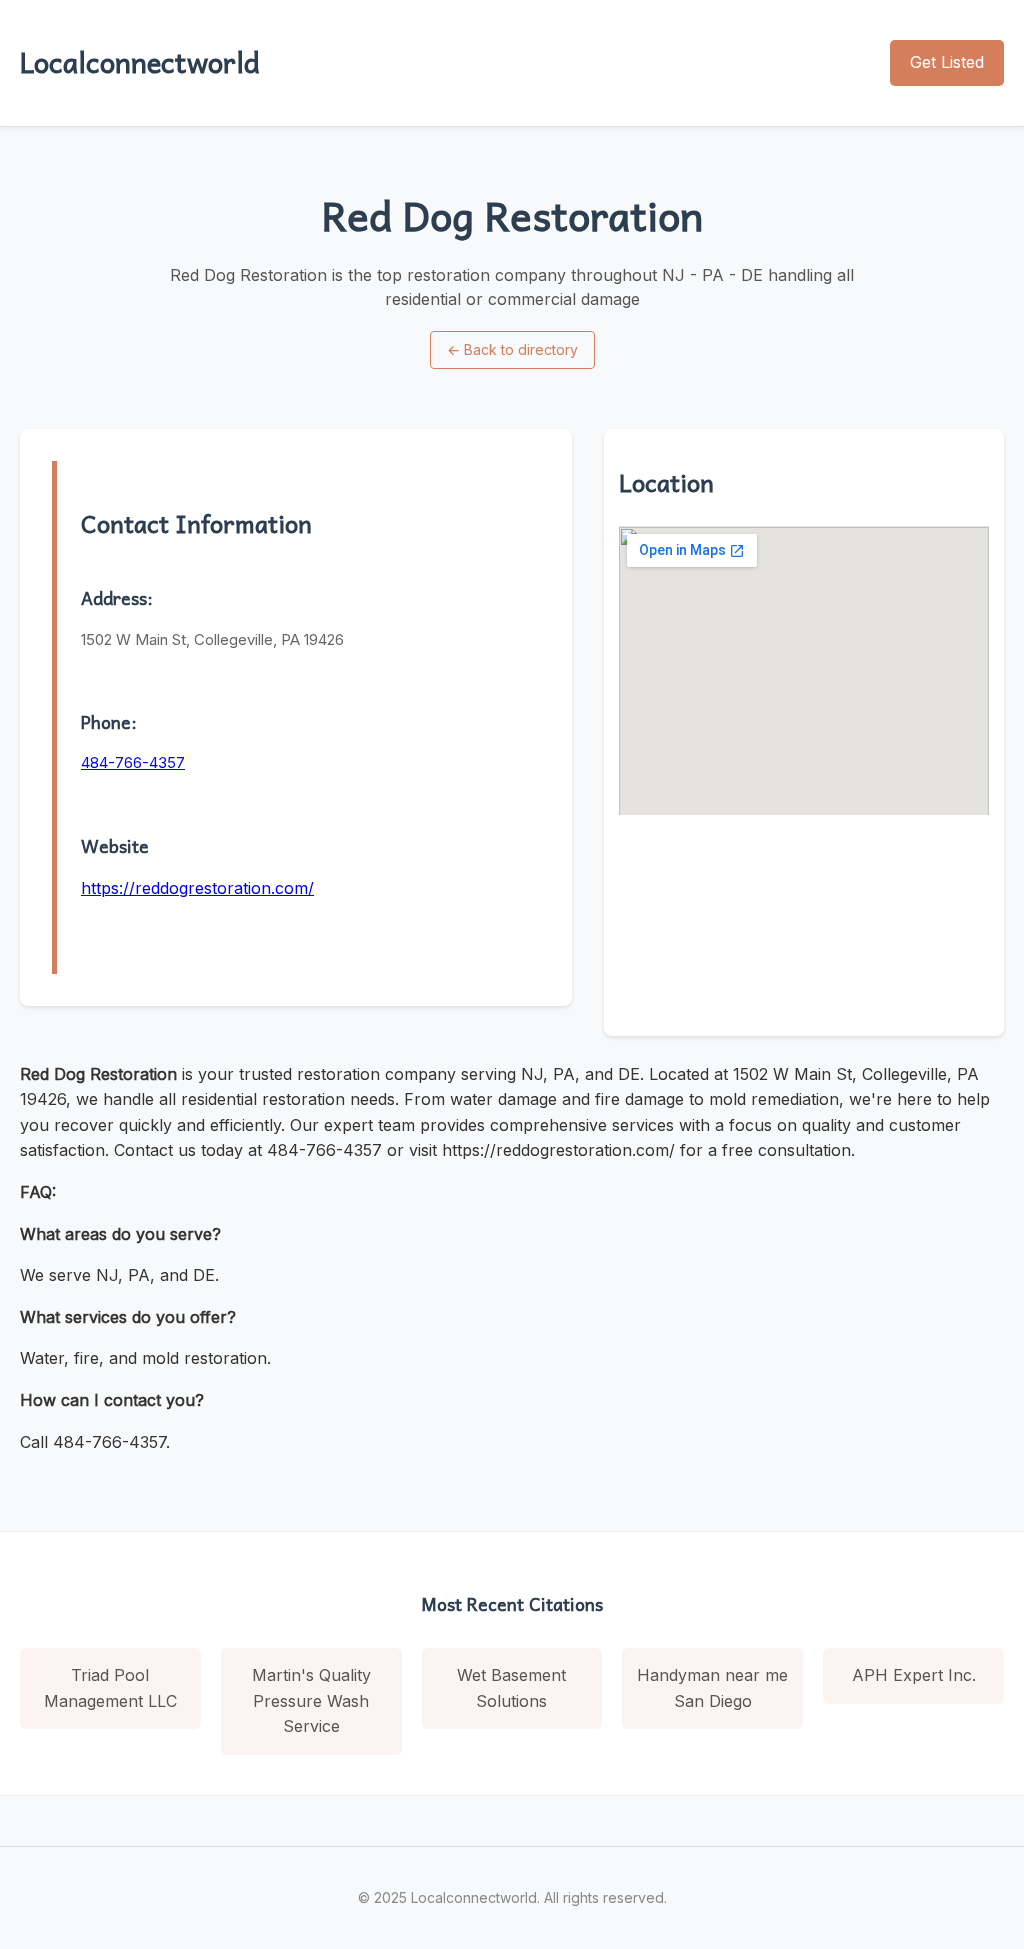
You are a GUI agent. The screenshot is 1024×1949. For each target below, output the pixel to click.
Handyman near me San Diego (712, 1688)
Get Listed (947, 62)
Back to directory (512, 349)
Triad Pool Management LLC (110, 1688)
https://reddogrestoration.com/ (197, 888)
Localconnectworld (140, 62)
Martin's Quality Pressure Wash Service (311, 1700)
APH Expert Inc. (914, 1675)
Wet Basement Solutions (511, 1688)
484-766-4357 (133, 762)
